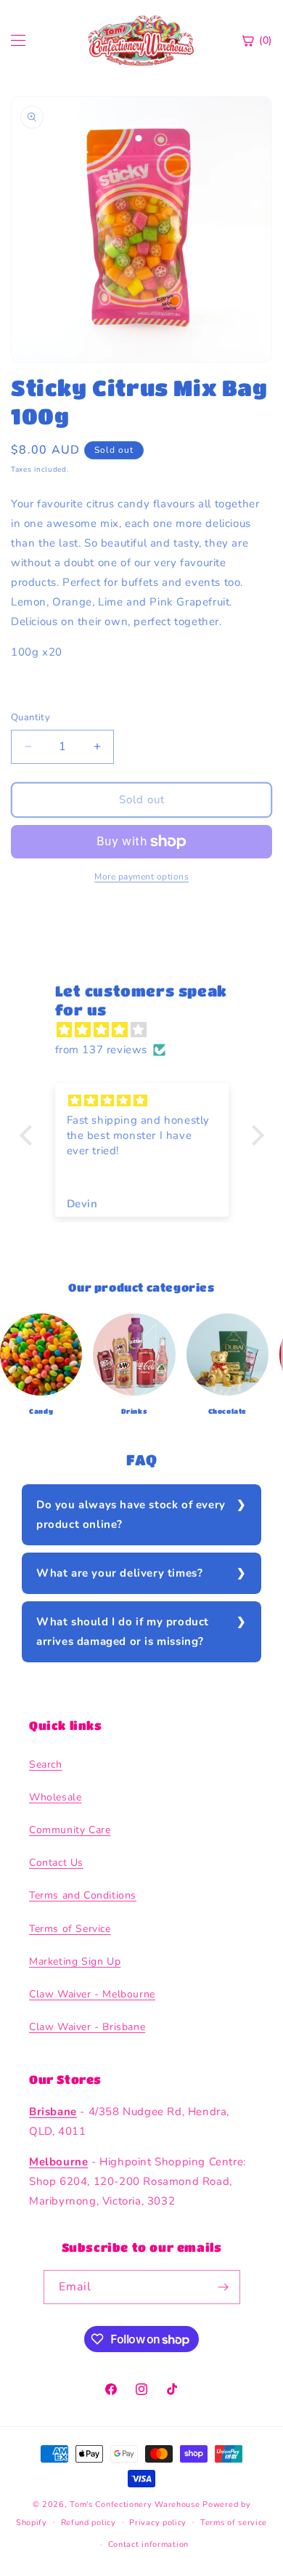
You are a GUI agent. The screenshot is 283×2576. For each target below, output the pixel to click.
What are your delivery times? (119, 1573)
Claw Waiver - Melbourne (92, 1994)
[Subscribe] (223, 2287)
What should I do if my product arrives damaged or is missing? (123, 1631)
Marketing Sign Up (75, 1961)
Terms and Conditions (83, 1895)
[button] (29, 1135)
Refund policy (89, 2523)
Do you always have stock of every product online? (131, 1514)
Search (46, 1764)
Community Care (70, 1830)
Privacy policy (158, 2523)
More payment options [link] (141, 877)
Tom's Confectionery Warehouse (135, 2504)
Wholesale (55, 1797)
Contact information (148, 2544)
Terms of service (234, 2523)
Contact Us (56, 1863)
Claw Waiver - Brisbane (87, 2027)
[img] (149, 1030)
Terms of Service (70, 1929)
